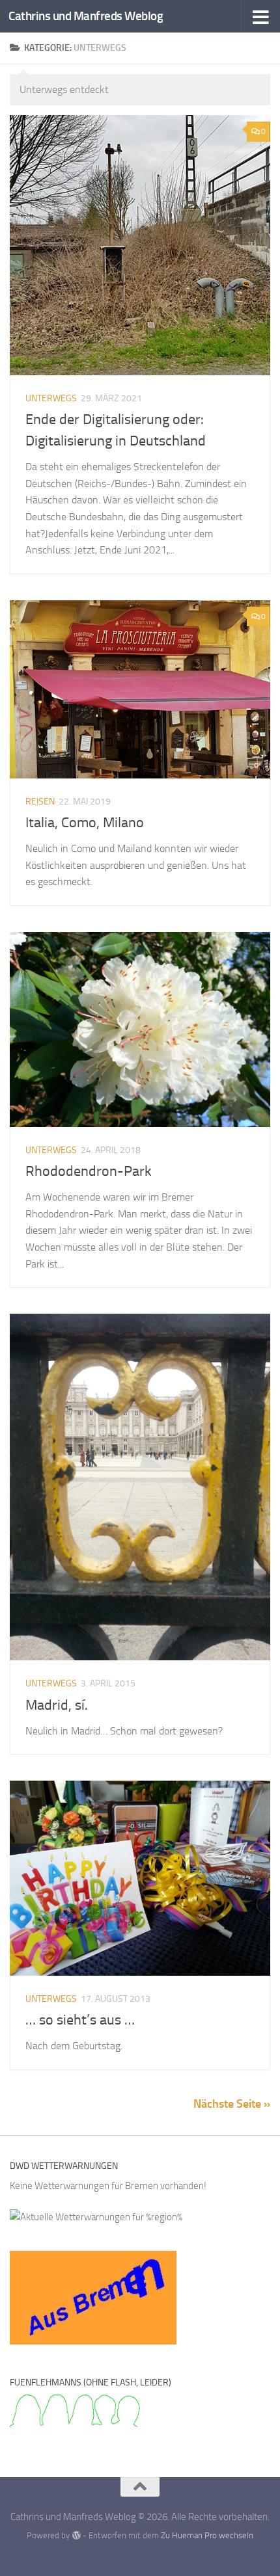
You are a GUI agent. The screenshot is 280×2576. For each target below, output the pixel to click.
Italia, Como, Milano (85, 823)
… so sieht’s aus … (80, 2020)
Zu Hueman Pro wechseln (207, 2535)
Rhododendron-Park (89, 1171)
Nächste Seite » (232, 2104)
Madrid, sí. (57, 1705)
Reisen (40, 802)
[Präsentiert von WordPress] (76, 2535)
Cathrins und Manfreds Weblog (86, 16)
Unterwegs (51, 398)
